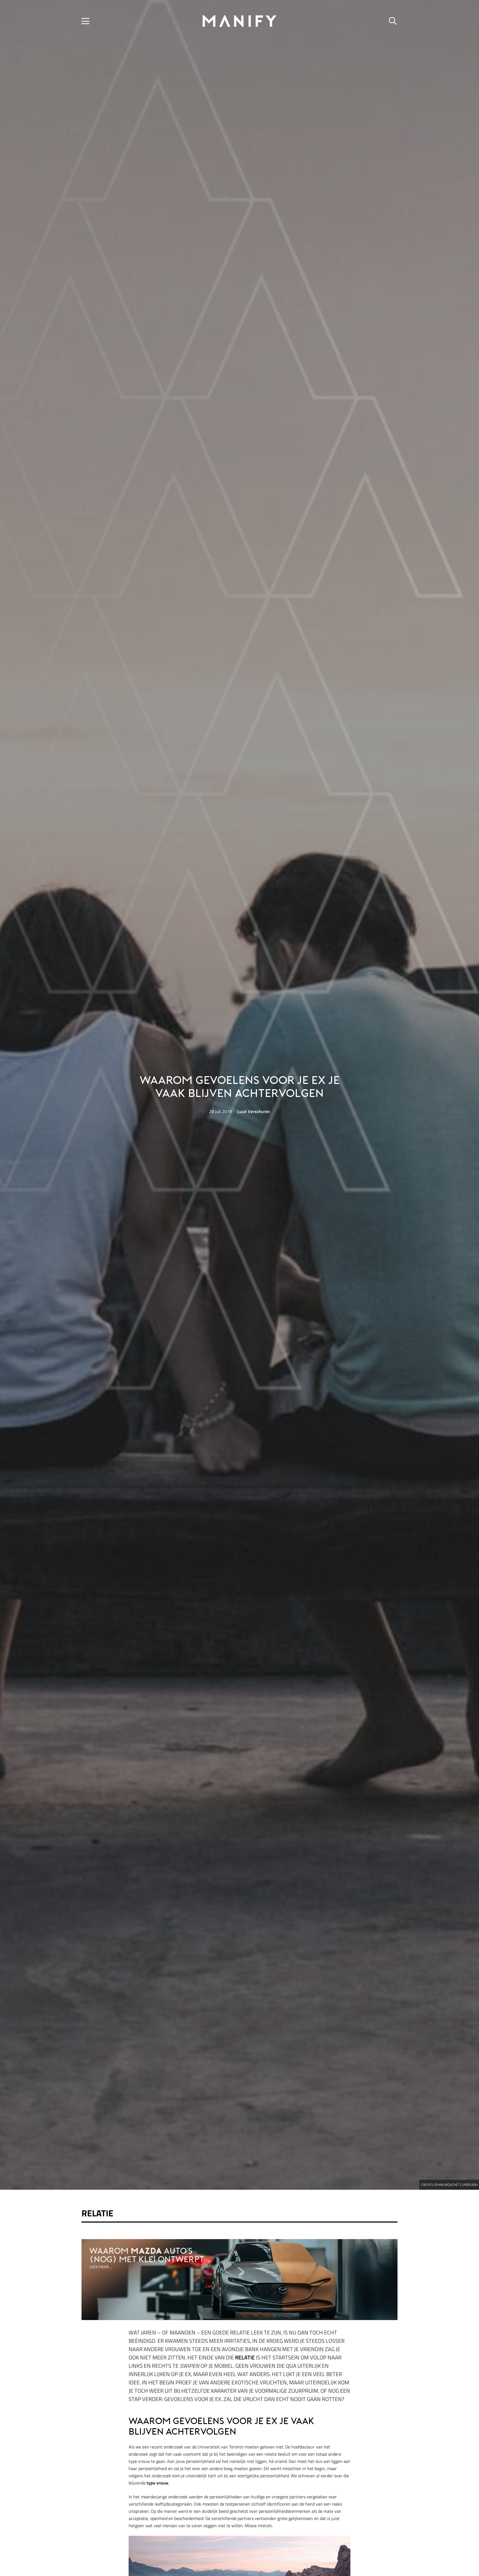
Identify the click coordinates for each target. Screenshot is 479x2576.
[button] (85, 21)
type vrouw (157, 2483)
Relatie (97, 2213)
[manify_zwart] (239, 21)
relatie (245, 2357)
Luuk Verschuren (254, 1111)
